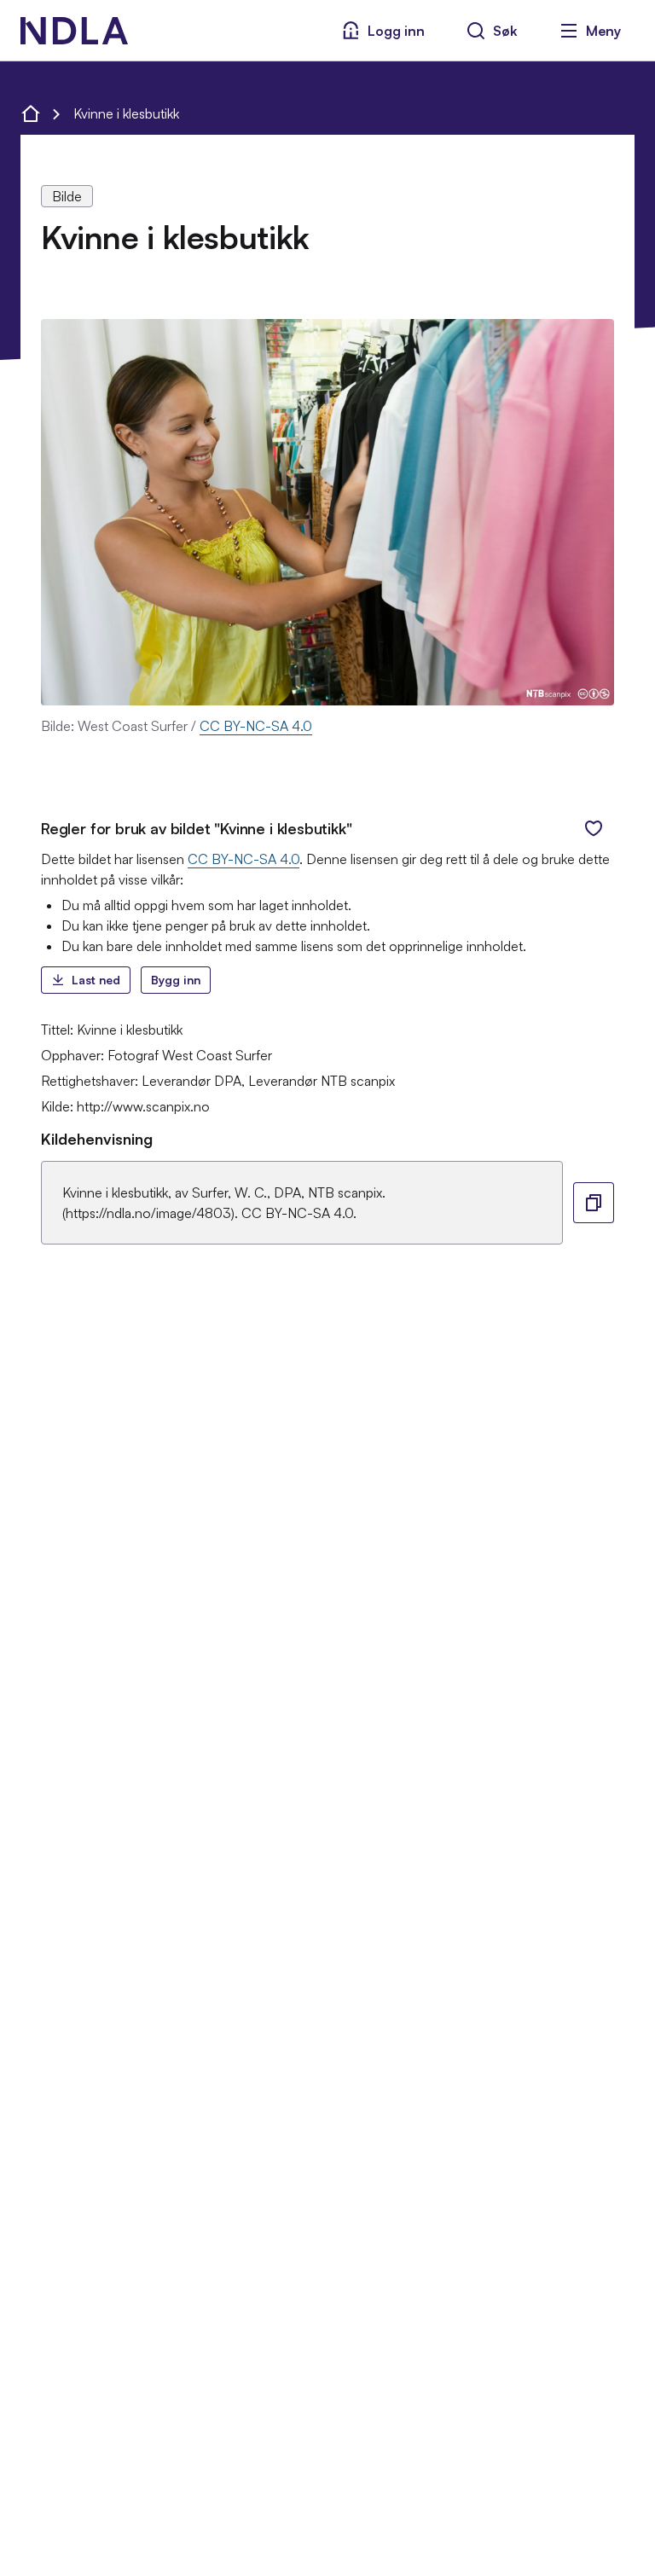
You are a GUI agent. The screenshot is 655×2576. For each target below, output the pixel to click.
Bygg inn (176, 980)
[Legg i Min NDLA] (594, 828)
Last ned (96, 980)
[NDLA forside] (31, 113)
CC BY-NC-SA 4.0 (256, 726)
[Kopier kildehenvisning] (594, 1203)
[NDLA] (74, 31)
